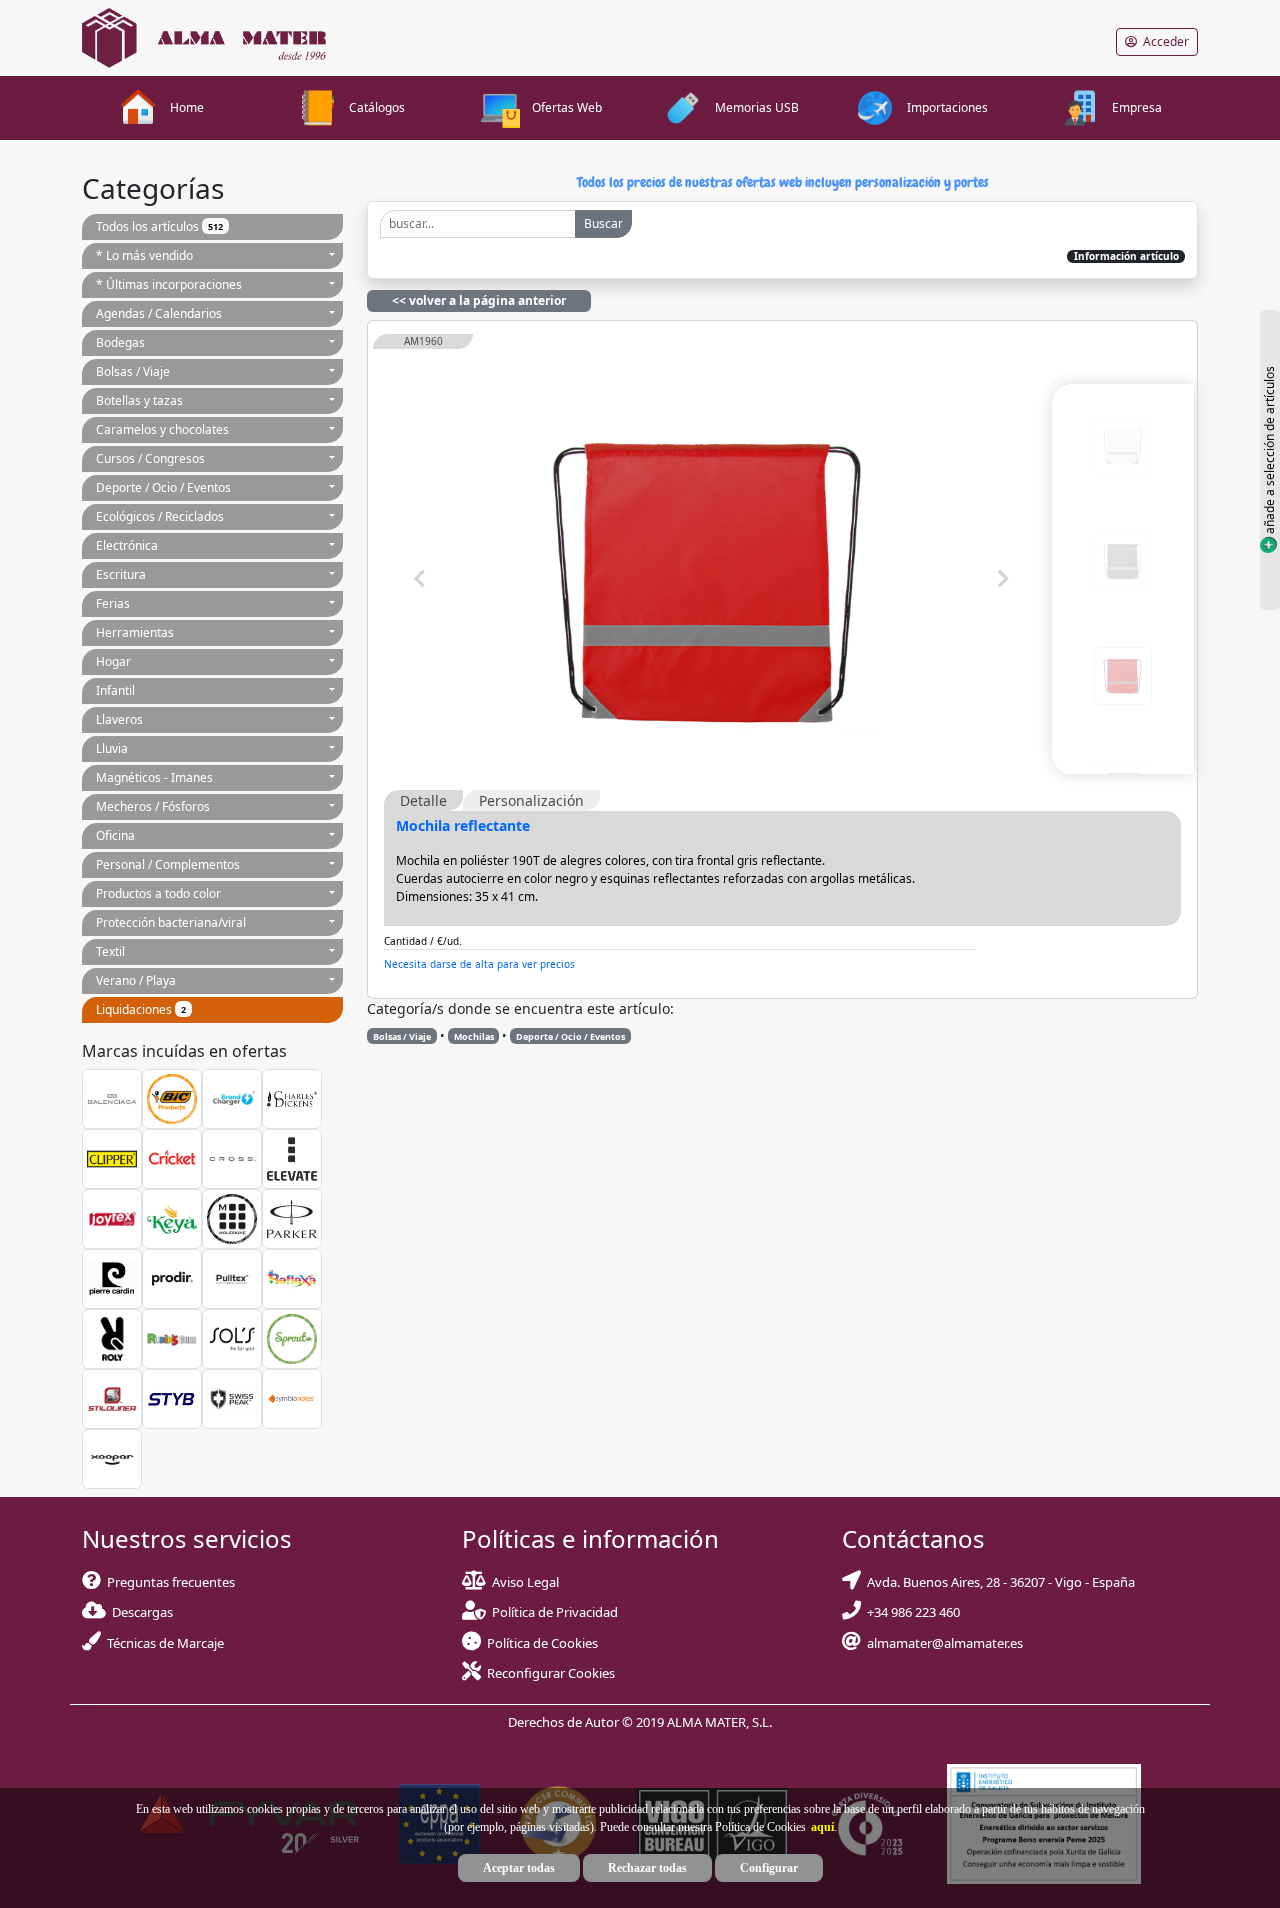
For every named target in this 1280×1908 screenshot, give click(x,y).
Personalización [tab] (531, 800)
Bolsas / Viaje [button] (133, 371)
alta (598, 963)
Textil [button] (110, 951)
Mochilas (474, 1036)
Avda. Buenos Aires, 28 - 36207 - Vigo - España (998, 1582)
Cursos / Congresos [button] (150, 458)
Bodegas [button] (120, 342)
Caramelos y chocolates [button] (162, 429)
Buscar (603, 223)
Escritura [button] (121, 574)
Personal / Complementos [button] (168, 864)
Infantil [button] (115, 690)
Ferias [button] (113, 603)
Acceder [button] (1163, 41)
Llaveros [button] (119, 719)
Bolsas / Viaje (402, 1036)
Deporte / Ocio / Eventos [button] (163, 487)
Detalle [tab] (423, 800)
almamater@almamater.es (942, 1643)
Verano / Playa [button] (136, 980)
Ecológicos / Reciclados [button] (160, 516)
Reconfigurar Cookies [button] (551, 1673)
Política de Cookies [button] (542, 1643)
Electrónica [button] (127, 545)
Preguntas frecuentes (168, 1582)
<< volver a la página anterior (479, 300)
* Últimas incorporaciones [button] (169, 284)
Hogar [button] (113, 661)
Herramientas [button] (135, 632)
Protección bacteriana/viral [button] (171, 922)
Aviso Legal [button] (525, 1582)
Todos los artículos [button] (159, 226)
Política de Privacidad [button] (555, 1612)
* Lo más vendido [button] (144, 255)
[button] (820, 1827)
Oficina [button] (115, 835)
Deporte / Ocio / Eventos (570, 1036)
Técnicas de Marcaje (162, 1643)
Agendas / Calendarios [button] (159, 313)
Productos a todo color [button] (158, 893)
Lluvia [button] (112, 748)
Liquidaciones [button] (141, 1009)
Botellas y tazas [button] (139, 400)
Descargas (139, 1612)
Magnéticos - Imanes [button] (154, 777)
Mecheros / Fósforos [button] (153, 806)
